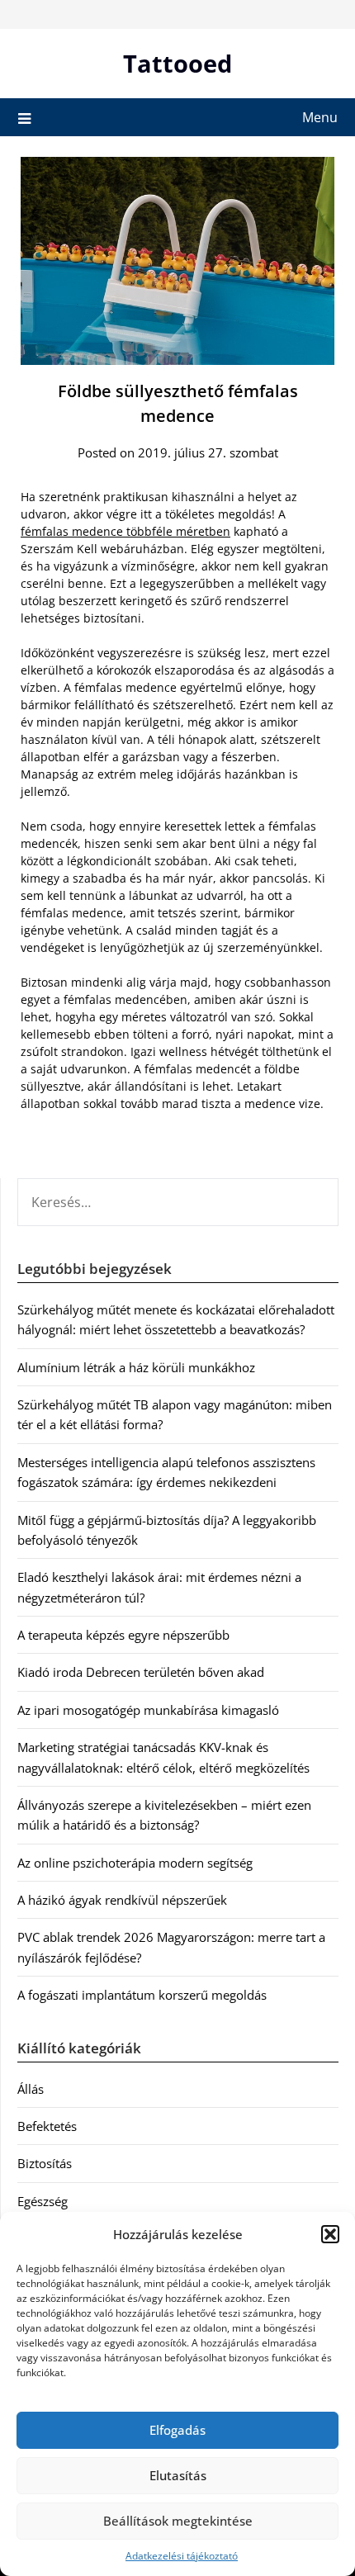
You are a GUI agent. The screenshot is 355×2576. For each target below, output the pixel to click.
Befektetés (47, 2126)
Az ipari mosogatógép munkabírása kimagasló (148, 1710)
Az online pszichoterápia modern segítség (135, 1863)
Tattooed (177, 63)
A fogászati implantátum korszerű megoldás (142, 1995)
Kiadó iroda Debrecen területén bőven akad (141, 1672)
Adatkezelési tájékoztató (182, 2556)
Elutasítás (178, 2475)
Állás (31, 2089)
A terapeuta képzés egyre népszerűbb (123, 1635)
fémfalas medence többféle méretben (125, 531)
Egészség (43, 2201)
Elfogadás (177, 2430)
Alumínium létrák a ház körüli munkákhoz (136, 1367)
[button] (330, 2234)
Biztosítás (45, 2163)
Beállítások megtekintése (178, 2521)
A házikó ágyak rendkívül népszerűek (122, 1900)
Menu (320, 117)
